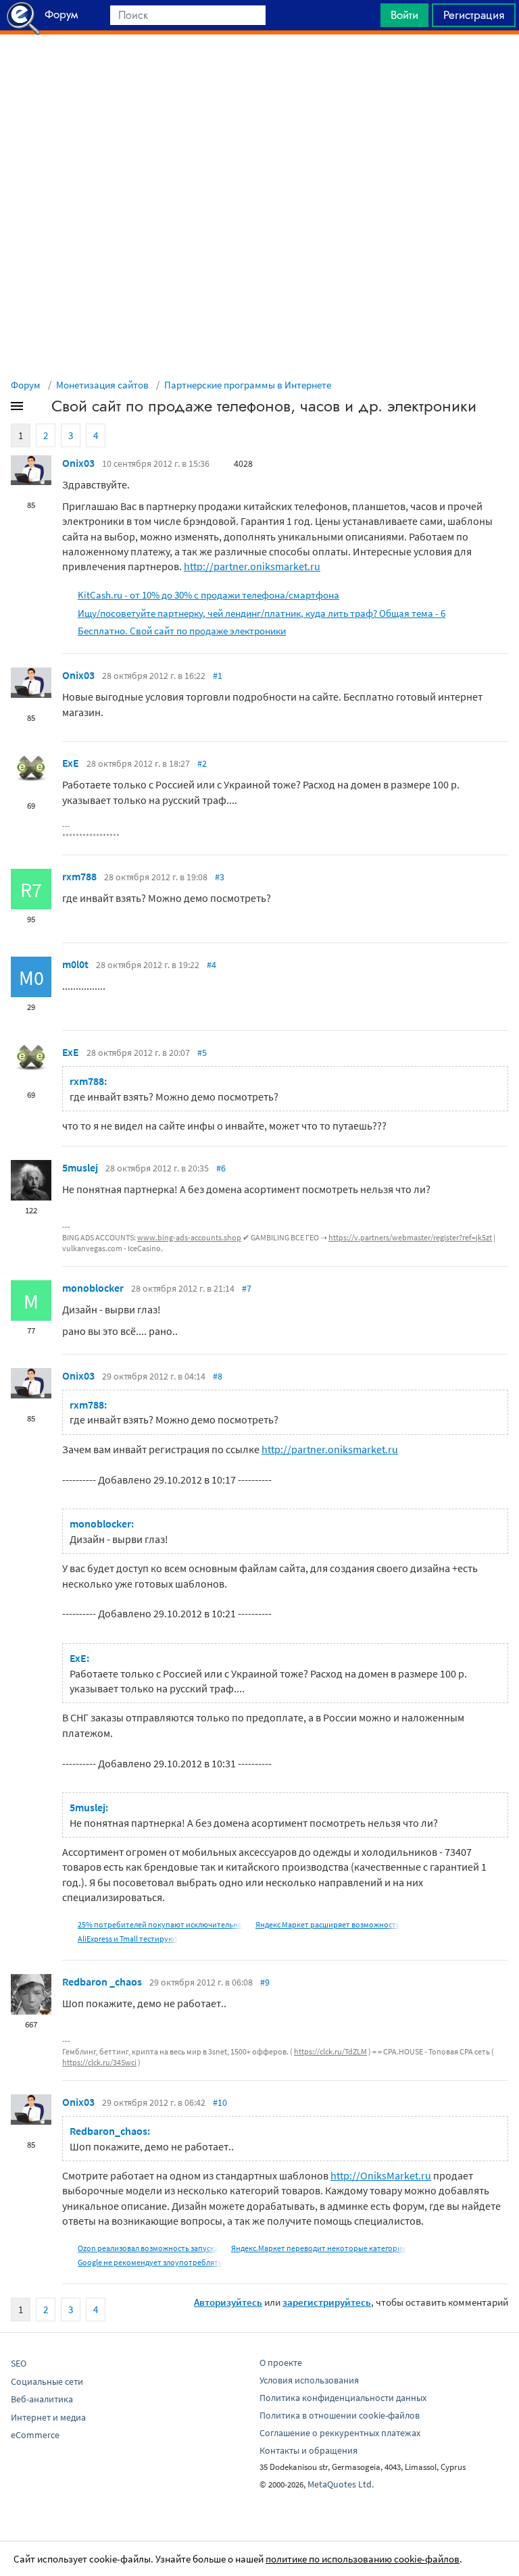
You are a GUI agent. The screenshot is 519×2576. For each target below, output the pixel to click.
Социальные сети (47, 2381)
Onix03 (78, 463)
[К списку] (39, 409)
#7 (247, 1288)
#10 (220, 2102)
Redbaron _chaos (102, 1981)
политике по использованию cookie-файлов (363, 2559)
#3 (220, 877)
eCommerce (35, 2435)
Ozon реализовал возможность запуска (148, 2248)
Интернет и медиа (48, 2417)
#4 (212, 965)
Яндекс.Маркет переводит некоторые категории (319, 2248)
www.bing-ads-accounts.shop (189, 1237)
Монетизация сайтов (102, 385)
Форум (26, 385)
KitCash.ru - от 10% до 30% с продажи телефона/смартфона (208, 595)
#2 (202, 763)
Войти (404, 15)
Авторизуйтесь (228, 2302)
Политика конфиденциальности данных (343, 2398)
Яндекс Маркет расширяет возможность (328, 1924)
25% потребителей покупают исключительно (160, 1924)
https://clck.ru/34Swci (99, 2062)
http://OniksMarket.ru (381, 2175)
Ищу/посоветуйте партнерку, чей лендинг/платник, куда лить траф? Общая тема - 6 (262, 613)
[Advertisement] (259, 68)
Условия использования (309, 2380)
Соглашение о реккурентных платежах (340, 2433)
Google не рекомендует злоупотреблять (150, 2262)
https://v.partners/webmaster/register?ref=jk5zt (410, 1237)
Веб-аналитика (42, 2399)
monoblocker (93, 1288)
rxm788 (79, 876)
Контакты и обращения (308, 2450)
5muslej (80, 1167)
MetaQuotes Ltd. (341, 2484)
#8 (218, 1376)
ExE (71, 763)
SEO (19, 2363)
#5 (202, 1053)
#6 (221, 1168)
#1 (218, 676)
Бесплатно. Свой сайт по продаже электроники (182, 631)
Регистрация (474, 15)
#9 (265, 1982)
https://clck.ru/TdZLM (330, 2051)
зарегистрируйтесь (327, 2302)
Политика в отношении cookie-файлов (340, 2415)
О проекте (281, 2363)
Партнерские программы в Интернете (248, 385)
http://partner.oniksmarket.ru (252, 566)
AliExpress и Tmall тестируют (128, 1939)
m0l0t (75, 964)
